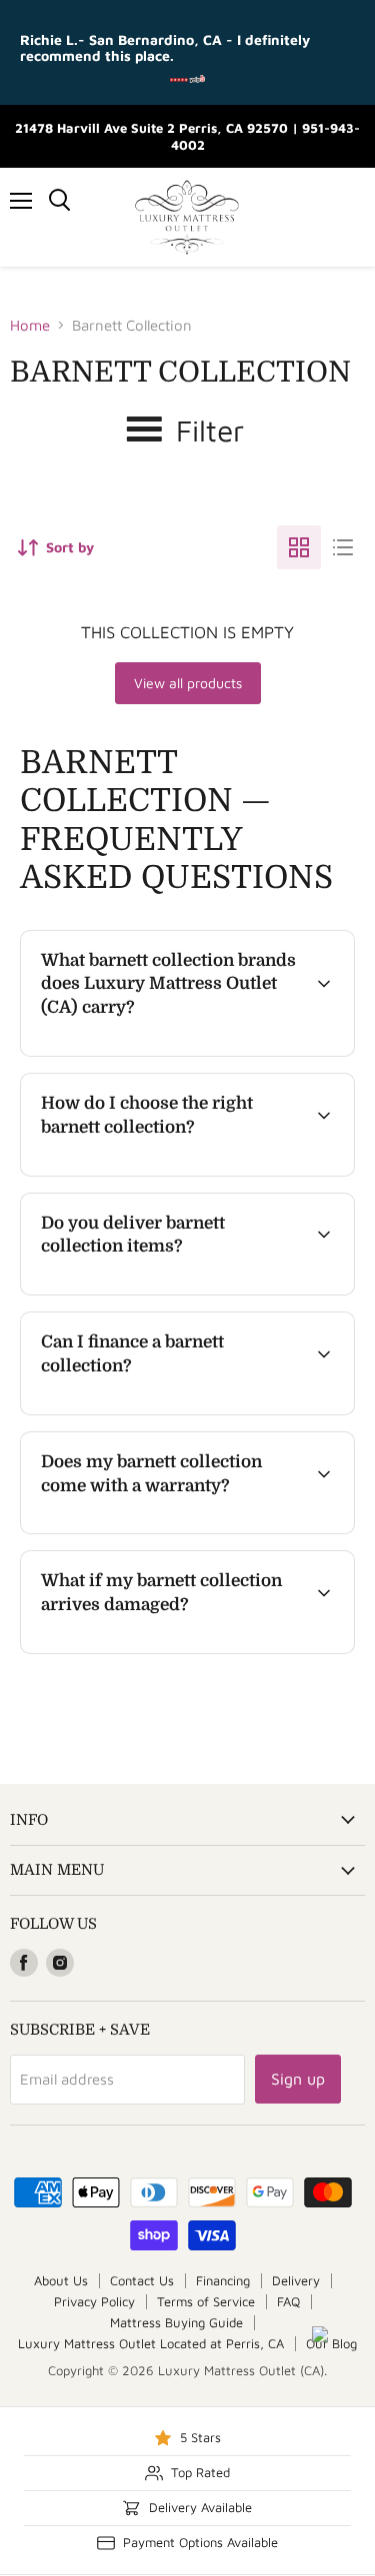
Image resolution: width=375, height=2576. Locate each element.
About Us (61, 2280)
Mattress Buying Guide (176, 2322)
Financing (223, 2280)
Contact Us (142, 2280)
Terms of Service (206, 2301)
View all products (188, 683)
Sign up (298, 2079)
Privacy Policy (94, 2301)
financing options (184, 1411)
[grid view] (299, 547)
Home (30, 325)
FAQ (288, 2301)
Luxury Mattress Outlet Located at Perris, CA (151, 2343)
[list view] (343, 547)
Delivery (296, 2280)
